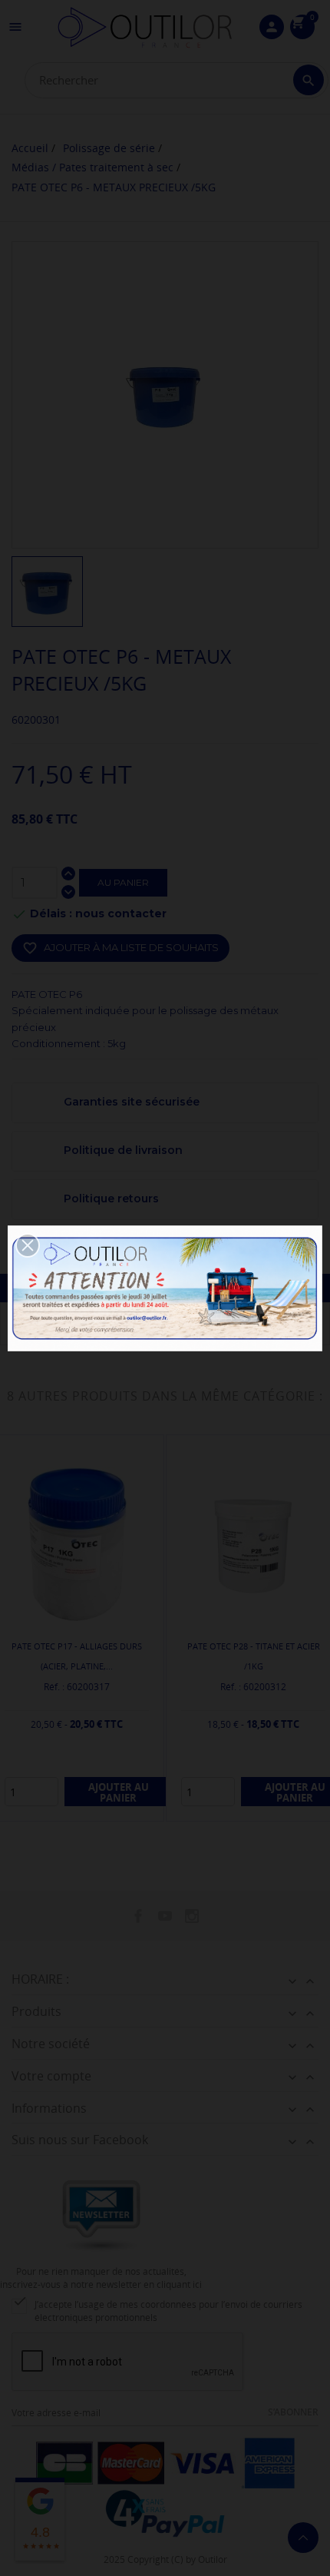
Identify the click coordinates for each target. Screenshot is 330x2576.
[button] (28, 1245)
